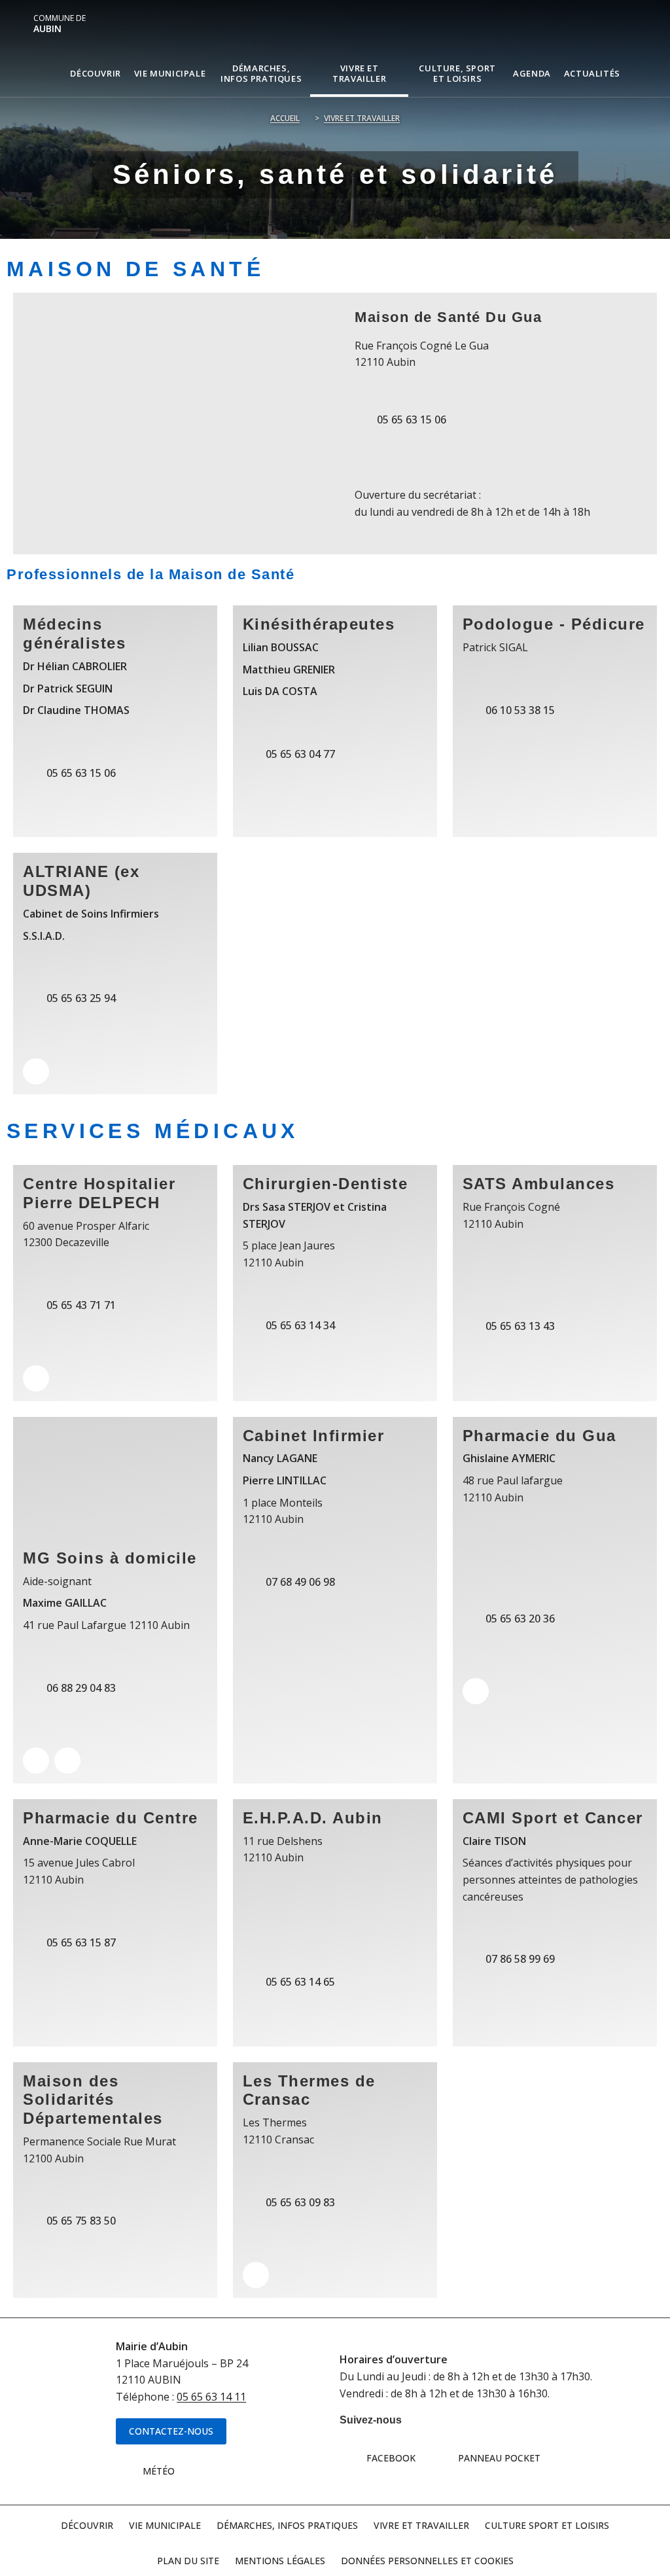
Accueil (285, 118)
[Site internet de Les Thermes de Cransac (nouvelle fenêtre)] (256, 2275)
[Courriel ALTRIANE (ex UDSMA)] (36, 1071)
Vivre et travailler (362, 118)
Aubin (60, 24)
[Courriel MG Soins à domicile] (36, 1761)
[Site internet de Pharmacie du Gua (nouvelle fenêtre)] (476, 1691)
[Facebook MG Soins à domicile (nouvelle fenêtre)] (67, 1761)
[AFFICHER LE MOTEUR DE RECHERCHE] (637, 73)
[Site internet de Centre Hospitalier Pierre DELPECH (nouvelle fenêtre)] (36, 1378)
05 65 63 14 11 (211, 2397)
